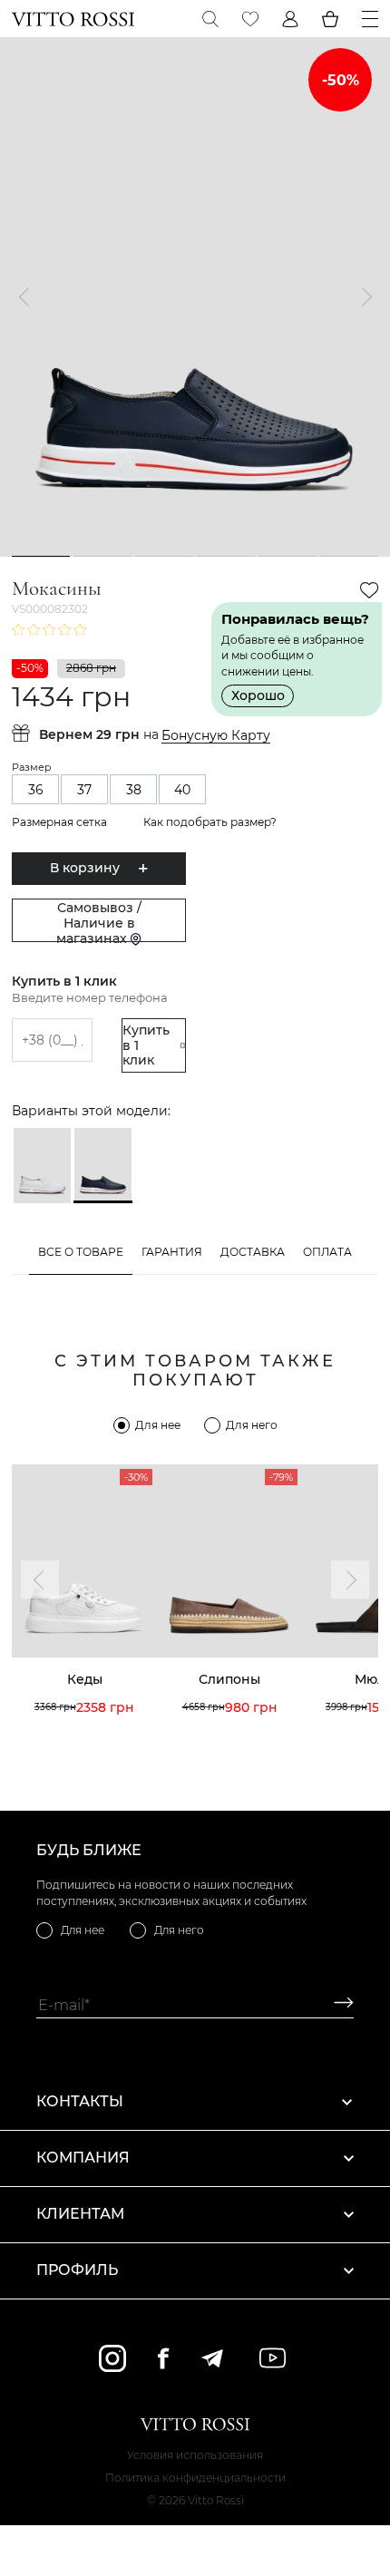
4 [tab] (226, 555)
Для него (252, 1425)
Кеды (85, 1679)
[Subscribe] (337, 2005)
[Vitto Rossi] (73, 19)
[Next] (362, 297)
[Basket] (330, 19)
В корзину (85, 868)
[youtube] (273, 2358)
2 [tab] (102, 555)
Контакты (80, 2101)
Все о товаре (81, 1252)
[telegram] (212, 2358)
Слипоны (229, 1679)
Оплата (327, 1252)
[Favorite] (250, 19)
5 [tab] (288, 555)
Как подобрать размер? (210, 822)
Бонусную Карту (216, 736)
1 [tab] (41, 555)
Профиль (77, 2270)
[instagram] (112, 2358)
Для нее (158, 1425)
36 (36, 790)
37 (84, 790)
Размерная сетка (59, 822)
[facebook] (163, 2358)
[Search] (210, 19)
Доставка (253, 1252)
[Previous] (28, 297)
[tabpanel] (195, 297)
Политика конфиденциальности (195, 2478)
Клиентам (80, 2214)
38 (134, 790)
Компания (83, 2158)
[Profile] (290, 19)
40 (182, 790)
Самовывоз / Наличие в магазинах (99, 921)
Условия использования (195, 2455)
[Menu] (370, 19)
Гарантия (172, 1252)
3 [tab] (164, 555)
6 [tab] (350, 555)
